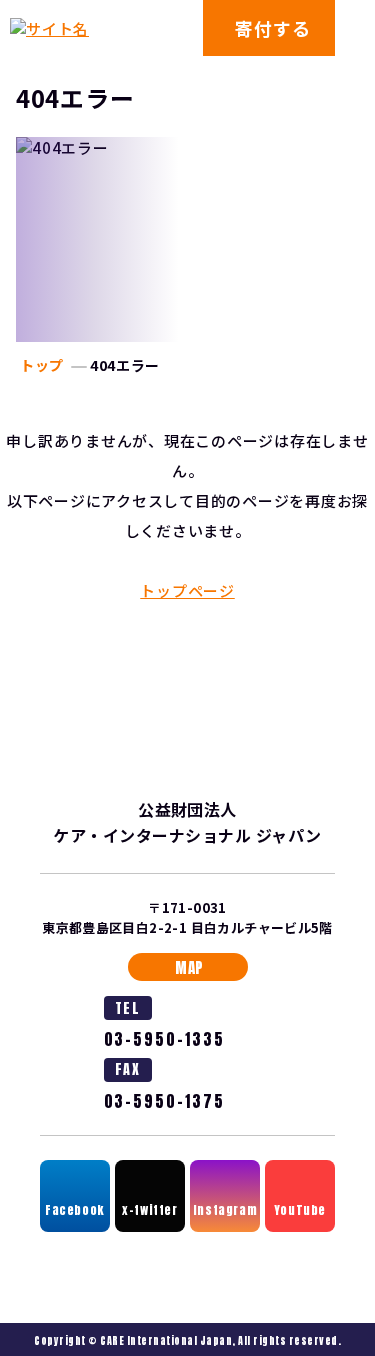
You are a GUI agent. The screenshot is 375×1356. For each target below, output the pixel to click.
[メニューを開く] (355, 28)
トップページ (187, 590)
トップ (42, 365)
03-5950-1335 (164, 1040)
